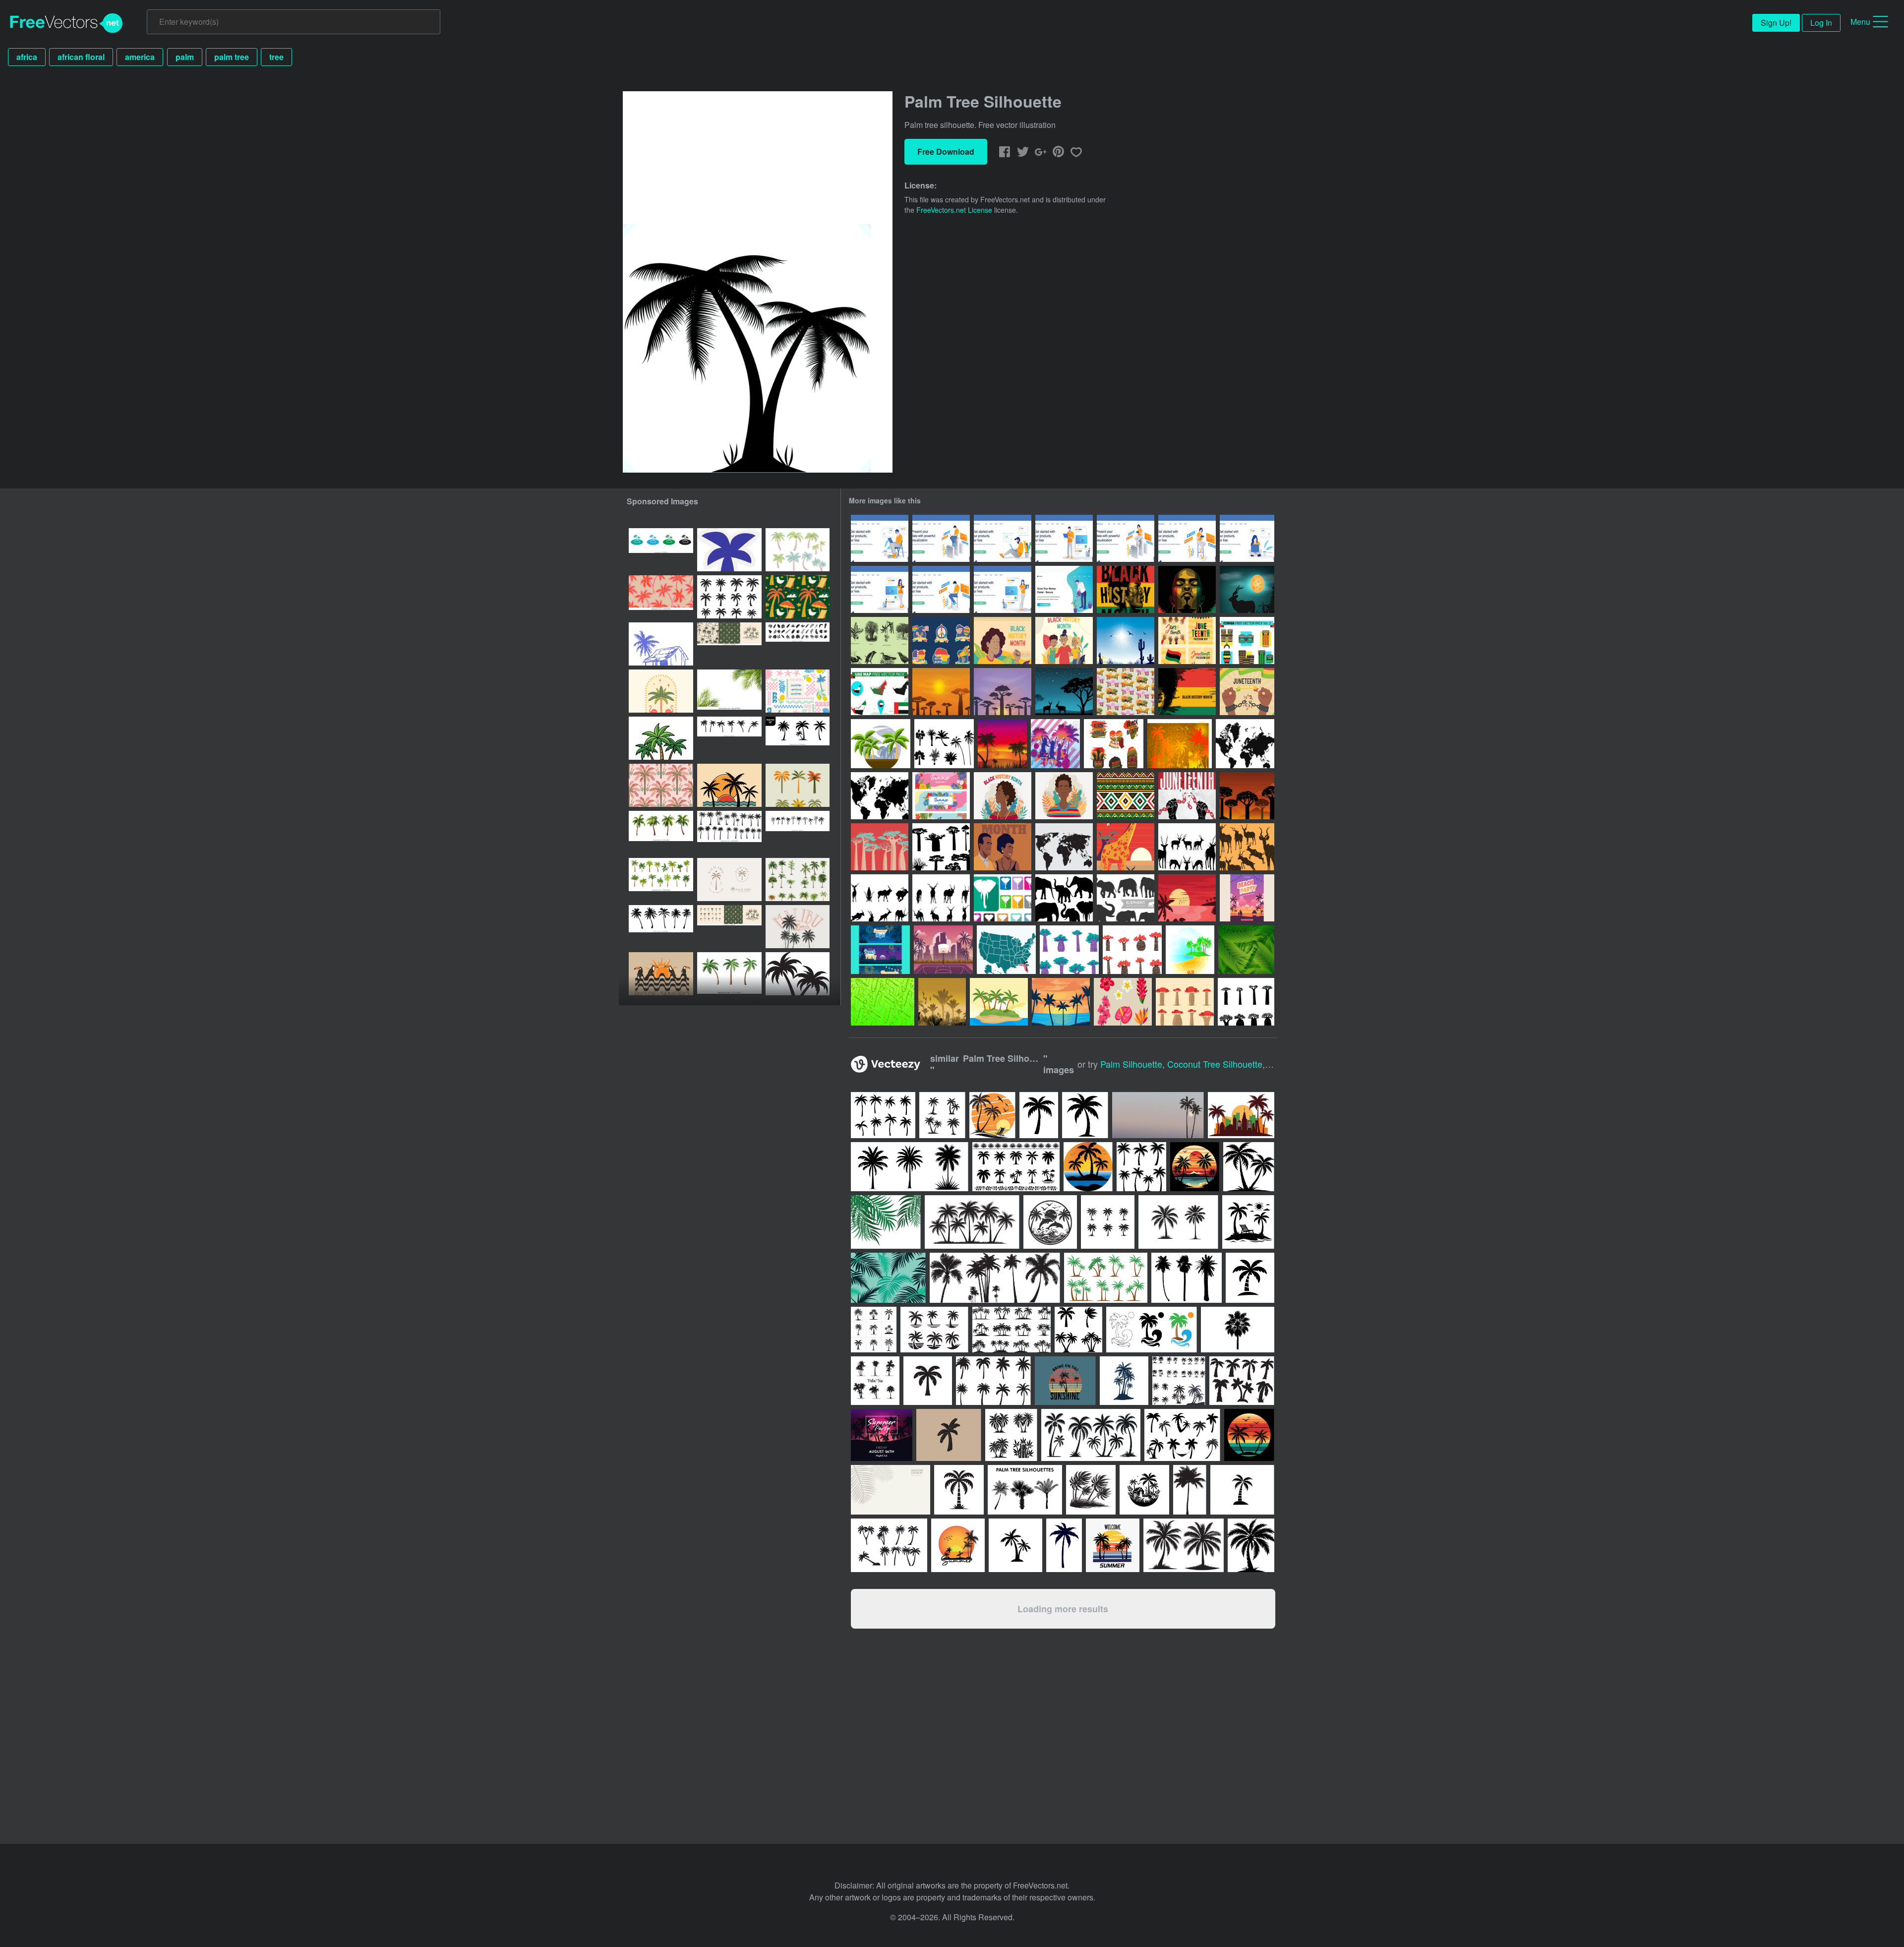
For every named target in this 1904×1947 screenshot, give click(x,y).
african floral (81, 57)
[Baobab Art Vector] (1132, 950)
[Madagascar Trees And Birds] (880, 640)
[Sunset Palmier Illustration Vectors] (1061, 1002)
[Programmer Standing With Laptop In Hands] (1064, 538)
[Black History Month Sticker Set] (941, 640)
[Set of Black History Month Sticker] (1114, 744)
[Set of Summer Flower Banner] (941, 796)
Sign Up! (1776, 23)
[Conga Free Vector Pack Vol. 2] (1247, 640)
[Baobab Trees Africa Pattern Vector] (1126, 692)
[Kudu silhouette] (1247, 847)
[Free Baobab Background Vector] (1003, 692)
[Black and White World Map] (1064, 847)
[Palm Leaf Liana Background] (1246, 950)
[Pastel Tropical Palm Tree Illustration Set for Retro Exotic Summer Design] (798, 550)
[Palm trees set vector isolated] (798, 880)
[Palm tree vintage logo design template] (729, 880)
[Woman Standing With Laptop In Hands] (1003, 589)
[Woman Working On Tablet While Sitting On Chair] (1187, 538)
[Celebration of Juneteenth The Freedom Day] (1187, 796)
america (140, 57)
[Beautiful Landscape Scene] (1126, 640)
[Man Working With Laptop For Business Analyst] (941, 538)
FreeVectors (66, 23)
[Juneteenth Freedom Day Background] (1247, 692)
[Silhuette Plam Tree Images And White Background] (798, 974)
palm (185, 57)
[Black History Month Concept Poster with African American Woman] (1187, 589)
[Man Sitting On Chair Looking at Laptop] (880, 538)
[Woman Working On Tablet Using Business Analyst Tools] (1126, 538)
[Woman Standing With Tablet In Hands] (880, 589)
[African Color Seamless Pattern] (1126, 796)
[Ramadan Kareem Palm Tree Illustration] (798, 785)
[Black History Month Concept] (1003, 796)
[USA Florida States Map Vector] (1006, 950)
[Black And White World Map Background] (880, 796)
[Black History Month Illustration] (1064, 640)
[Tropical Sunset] (1002, 744)
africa (27, 57)
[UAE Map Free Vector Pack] (880, 692)
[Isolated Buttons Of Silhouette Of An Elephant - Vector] (1003, 898)
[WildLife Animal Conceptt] (1126, 847)
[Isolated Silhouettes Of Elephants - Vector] (1064, 898)
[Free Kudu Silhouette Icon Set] (1187, 847)
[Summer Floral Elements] (1123, 1002)
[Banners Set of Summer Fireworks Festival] (880, 950)
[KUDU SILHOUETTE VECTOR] (880, 898)
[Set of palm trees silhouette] (729, 597)
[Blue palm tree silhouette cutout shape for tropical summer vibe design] (729, 550)
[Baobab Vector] (880, 847)
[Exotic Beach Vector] (1180, 744)
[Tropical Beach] (1190, 950)
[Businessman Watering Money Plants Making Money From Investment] (1064, 589)
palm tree (232, 57)
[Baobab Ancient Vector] (1069, 950)
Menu (1860, 22)
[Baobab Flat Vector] (1185, 1002)
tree (276, 57)
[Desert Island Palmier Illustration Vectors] (999, 1002)
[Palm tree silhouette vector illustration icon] (661, 738)
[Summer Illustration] (942, 1002)
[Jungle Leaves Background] (883, 1002)
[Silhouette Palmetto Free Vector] (944, 744)
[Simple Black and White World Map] (1245, 744)
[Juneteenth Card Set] (1187, 640)
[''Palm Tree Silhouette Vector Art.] (798, 738)
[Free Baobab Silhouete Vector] (941, 847)
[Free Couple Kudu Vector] (1064, 692)
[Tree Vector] (881, 744)
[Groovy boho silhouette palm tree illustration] (729, 738)
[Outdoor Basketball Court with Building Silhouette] (943, 950)
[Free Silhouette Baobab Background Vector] (1247, 796)
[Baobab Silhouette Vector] (1246, 1002)
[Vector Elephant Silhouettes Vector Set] (1126, 898)
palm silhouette (1131, 1064)
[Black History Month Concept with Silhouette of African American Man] (1126, 589)
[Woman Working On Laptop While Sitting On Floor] (1247, 538)
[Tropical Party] (1055, 744)
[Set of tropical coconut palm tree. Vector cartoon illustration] (661, 832)
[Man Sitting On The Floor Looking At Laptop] (1003, 538)
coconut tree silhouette (1215, 1064)
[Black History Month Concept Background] (1003, 640)
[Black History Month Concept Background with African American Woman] (1187, 692)
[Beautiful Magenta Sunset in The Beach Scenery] (1187, 898)
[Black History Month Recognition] (1003, 847)
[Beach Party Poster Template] (1247, 898)
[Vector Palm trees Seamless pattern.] (661, 785)
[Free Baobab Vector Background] (941, 692)
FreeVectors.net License (954, 210)
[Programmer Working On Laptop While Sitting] (941, 589)
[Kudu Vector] (1247, 589)
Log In (1821, 23)
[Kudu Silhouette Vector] (941, 898)
